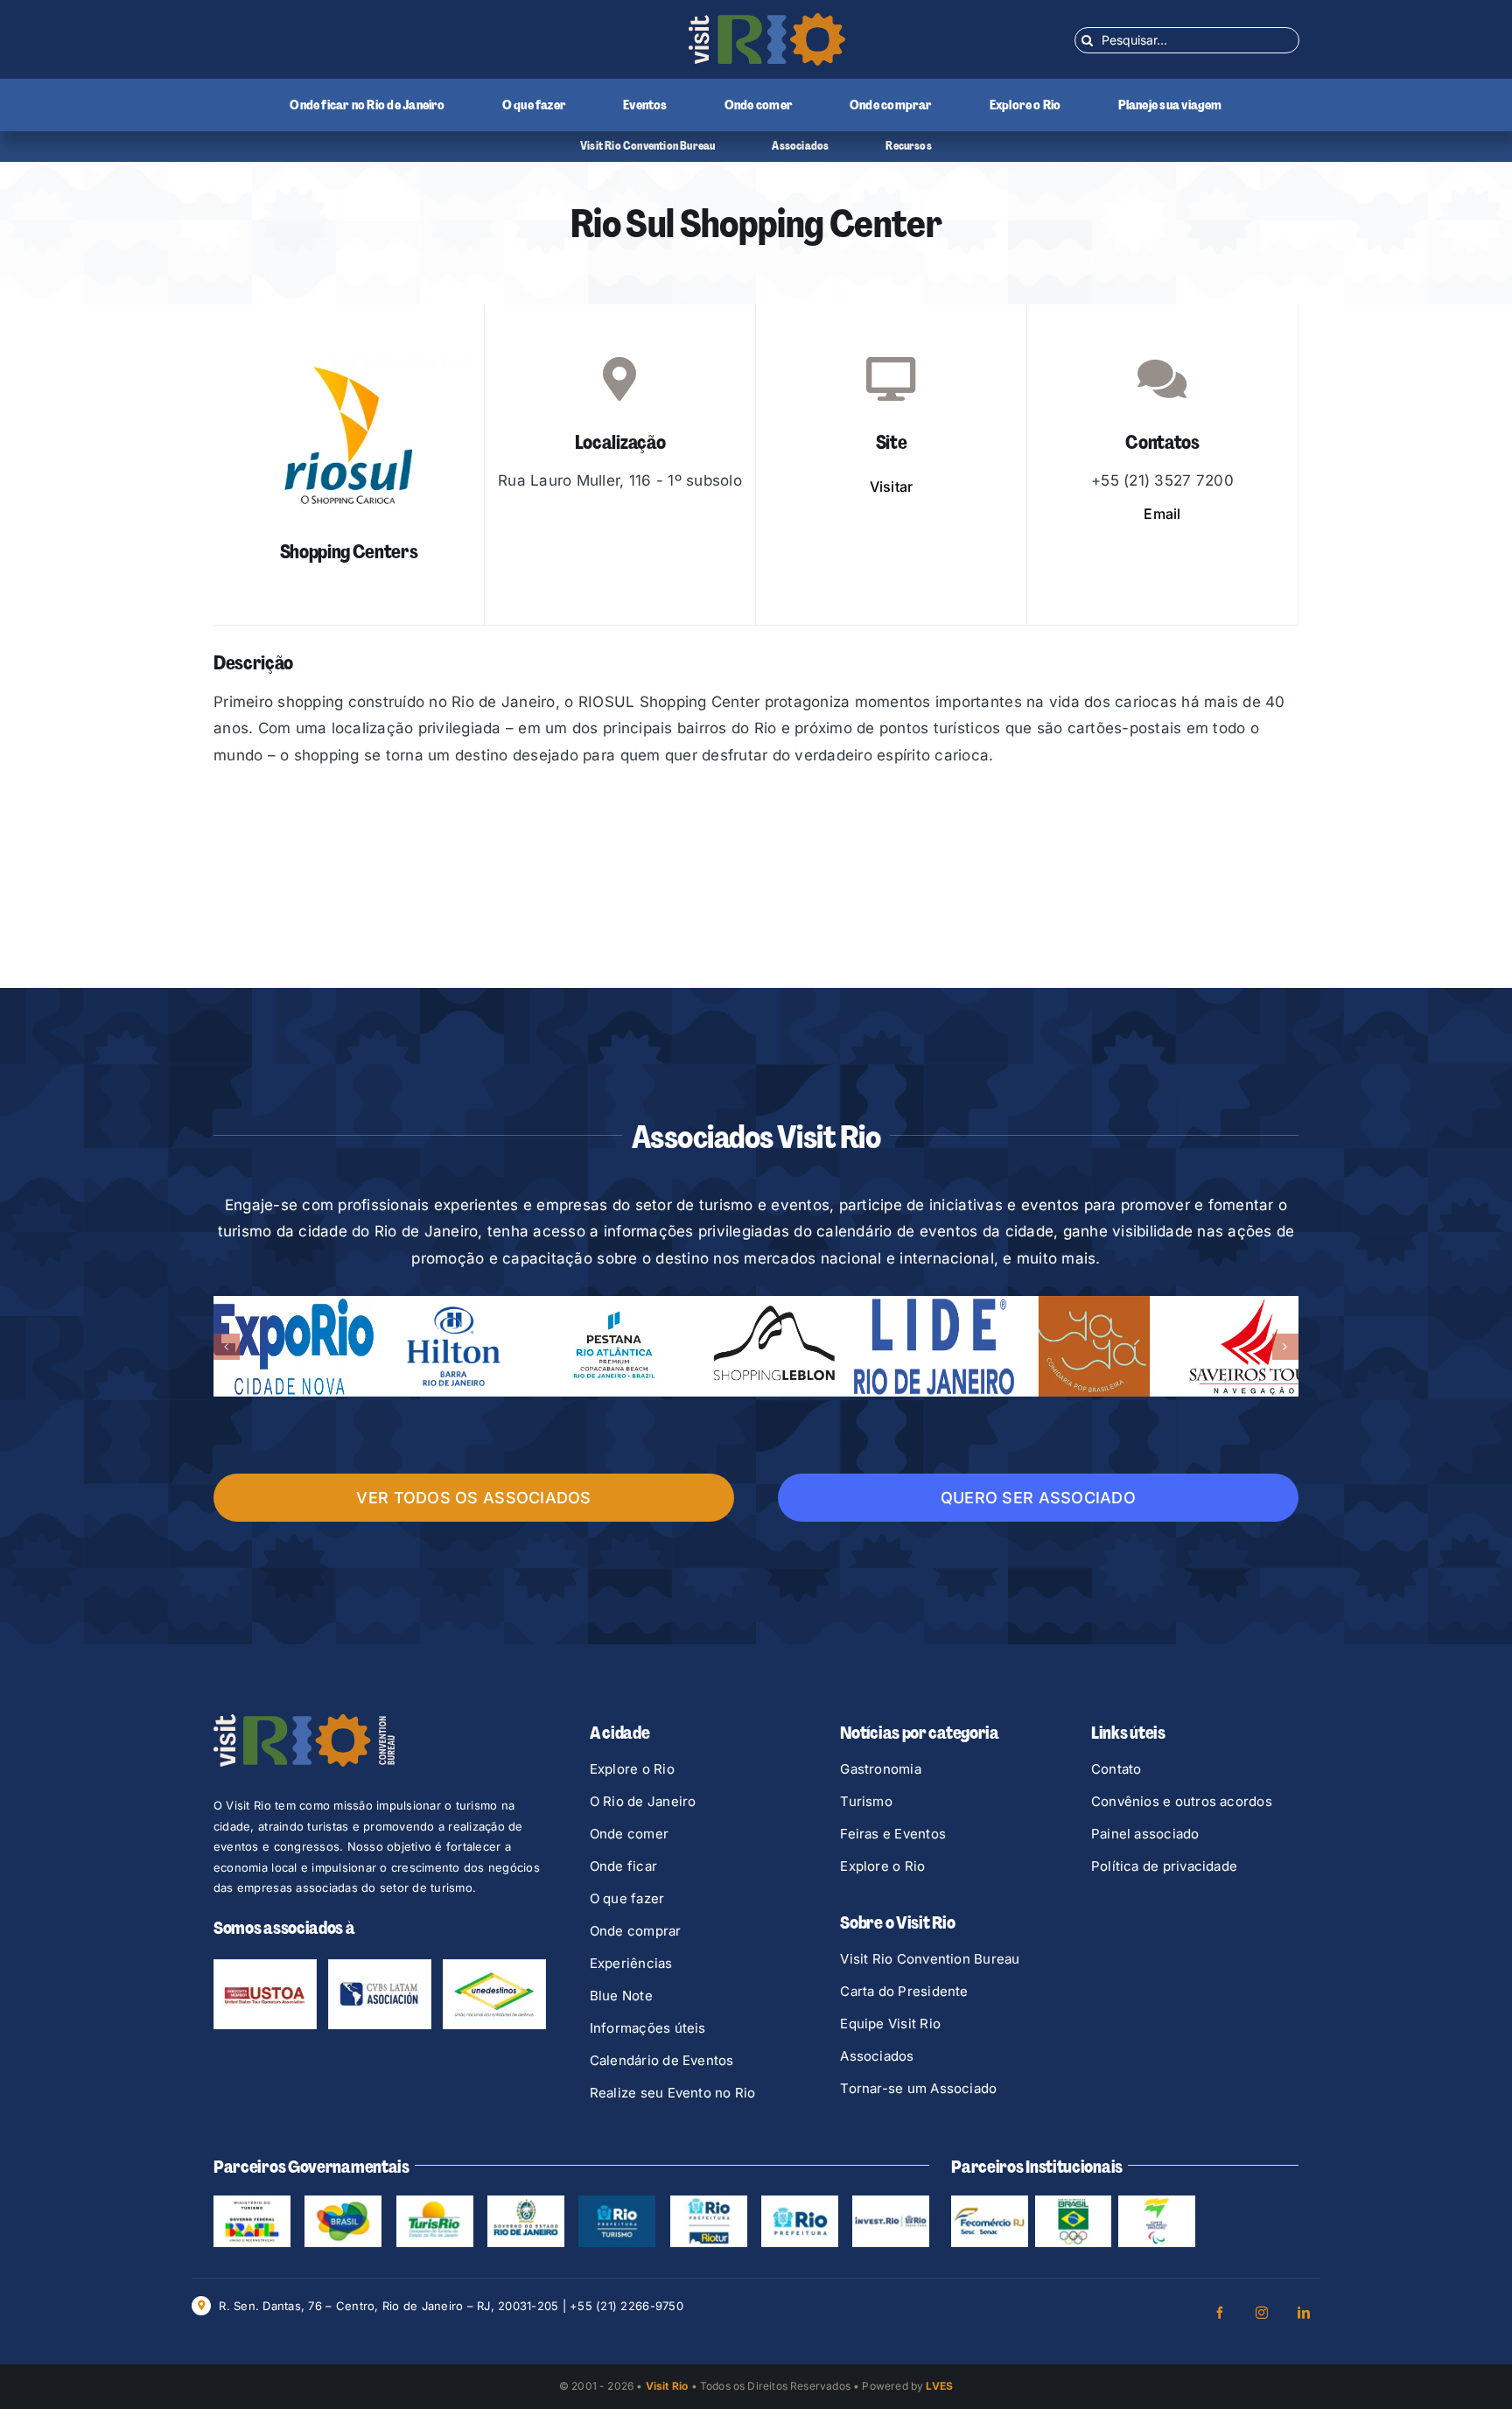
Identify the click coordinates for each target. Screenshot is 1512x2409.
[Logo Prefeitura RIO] (800, 2202)
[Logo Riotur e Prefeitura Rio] (709, 2202)
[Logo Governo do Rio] (526, 2202)
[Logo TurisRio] (435, 2202)
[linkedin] (1304, 2313)
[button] (227, 1347)
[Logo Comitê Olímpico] (1074, 2202)
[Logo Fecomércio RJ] (990, 2202)
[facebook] (1220, 2313)
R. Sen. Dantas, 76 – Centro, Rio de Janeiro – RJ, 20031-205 (388, 2306)
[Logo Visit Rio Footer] (304, 1721)
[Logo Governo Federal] (343, 2202)
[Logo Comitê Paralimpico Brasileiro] (1157, 2202)
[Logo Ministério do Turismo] (252, 2202)
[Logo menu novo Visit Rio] (767, 20)
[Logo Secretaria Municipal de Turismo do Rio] (617, 2202)
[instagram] (1262, 2313)
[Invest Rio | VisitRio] (891, 2202)
